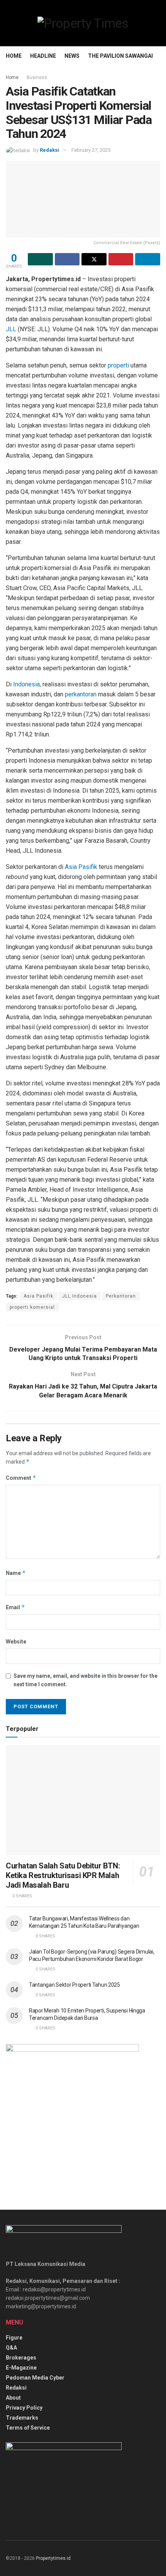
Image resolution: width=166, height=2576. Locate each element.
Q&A (11, 2348)
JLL (11, 329)
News (72, 56)
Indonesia (26, 684)
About (13, 2398)
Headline (43, 56)
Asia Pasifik (81, 867)
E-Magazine (21, 2368)
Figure (14, 2338)
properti (118, 365)
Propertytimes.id (53, 2558)
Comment (21, 1478)
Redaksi (49, 150)
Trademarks (22, 2418)
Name (16, 1573)
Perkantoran (121, 1296)
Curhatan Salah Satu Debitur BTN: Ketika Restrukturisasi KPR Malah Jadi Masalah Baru (63, 1875)
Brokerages (21, 2358)
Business (37, 77)
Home (14, 56)
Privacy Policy (24, 2408)
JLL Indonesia (80, 1296)
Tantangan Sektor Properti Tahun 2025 (75, 1985)
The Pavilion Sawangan (122, 56)
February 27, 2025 (91, 150)
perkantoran (81, 694)
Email (15, 1607)
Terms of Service (28, 2428)
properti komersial (32, 1307)
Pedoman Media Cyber (35, 2378)
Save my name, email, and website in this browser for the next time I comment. (86, 1680)
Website (16, 1642)
